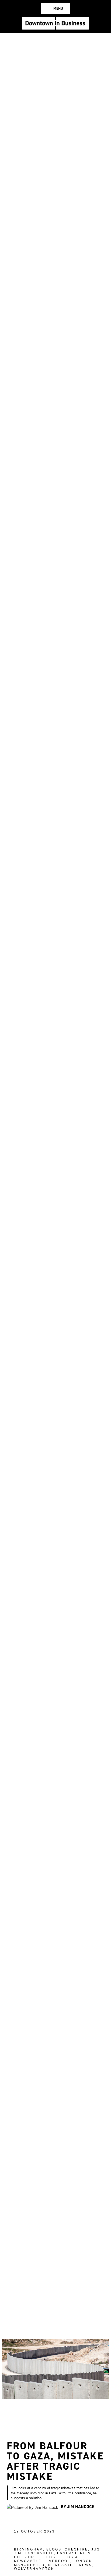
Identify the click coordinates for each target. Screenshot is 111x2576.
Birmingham (29, 2549)
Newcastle (62, 2565)
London (83, 2561)
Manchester (30, 2565)
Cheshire (76, 2549)
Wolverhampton (34, 2569)
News (85, 2565)
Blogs (54, 2549)
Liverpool (58, 2561)
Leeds (48, 2557)
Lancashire (39, 2553)
